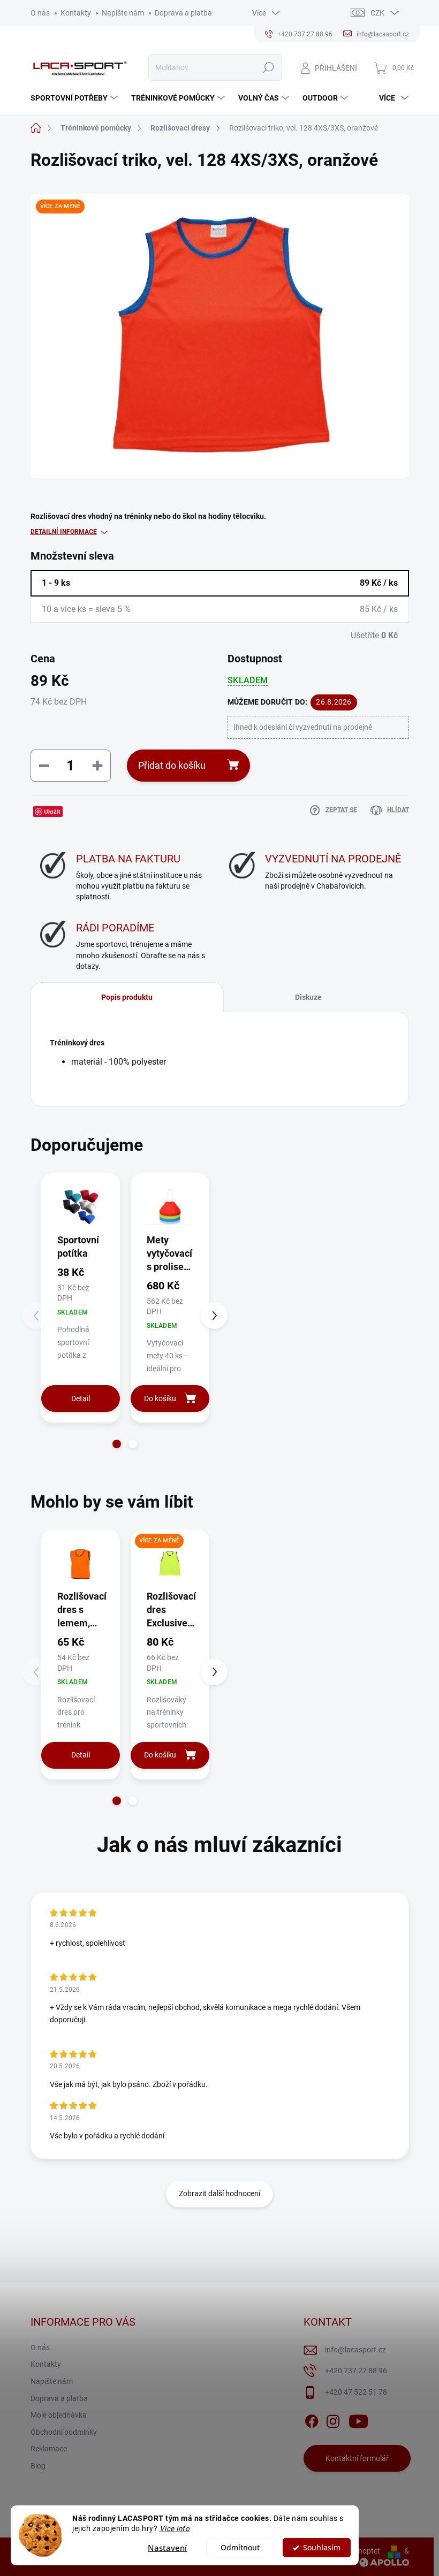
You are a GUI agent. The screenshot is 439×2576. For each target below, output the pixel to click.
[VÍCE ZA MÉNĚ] (170, 1563)
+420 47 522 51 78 (356, 2392)
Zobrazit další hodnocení (219, 2193)
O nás (40, 13)
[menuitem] (75, 98)
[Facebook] (312, 2419)
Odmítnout (240, 2548)
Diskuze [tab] (308, 997)
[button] (117, 1444)
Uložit (52, 811)
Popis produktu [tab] (127, 997)
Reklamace (49, 2449)
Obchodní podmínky (64, 2432)
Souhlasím (322, 2548)
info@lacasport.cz (355, 2350)
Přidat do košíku (172, 765)
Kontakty (76, 13)
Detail (81, 1398)
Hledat (268, 67)
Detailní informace (64, 532)
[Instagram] (333, 2419)
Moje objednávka (59, 2415)
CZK (377, 13)
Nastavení (167, 2548)
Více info (175, 2528)
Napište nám (123, 13)
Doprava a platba (183, 13)
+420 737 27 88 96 (356, 2371)
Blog (38, 2466)
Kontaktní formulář (357, 2458)
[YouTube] (358, 2419)
